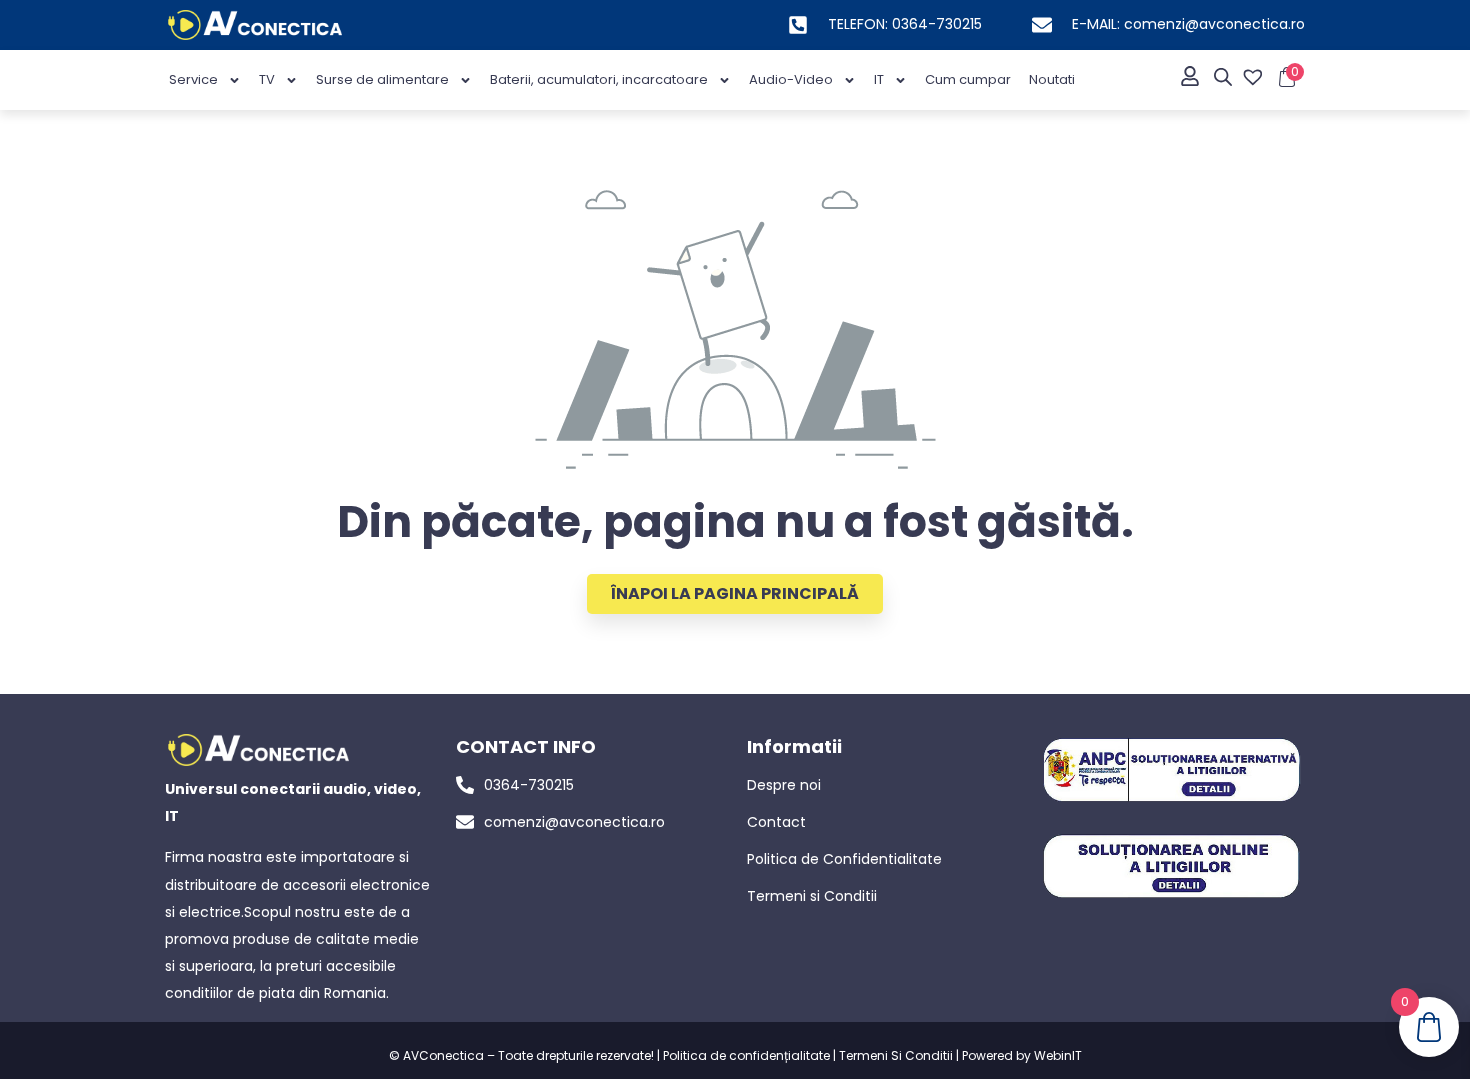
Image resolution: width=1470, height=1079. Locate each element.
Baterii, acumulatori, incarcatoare (599, 79)
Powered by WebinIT (1022, 1055)
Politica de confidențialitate (746, 1055)
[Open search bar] (1223, 77)
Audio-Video (791, 79)
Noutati (1052, 79)
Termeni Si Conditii (896, 1055)
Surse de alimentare (382, 79)
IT (879, 79)
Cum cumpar (968, 79)
